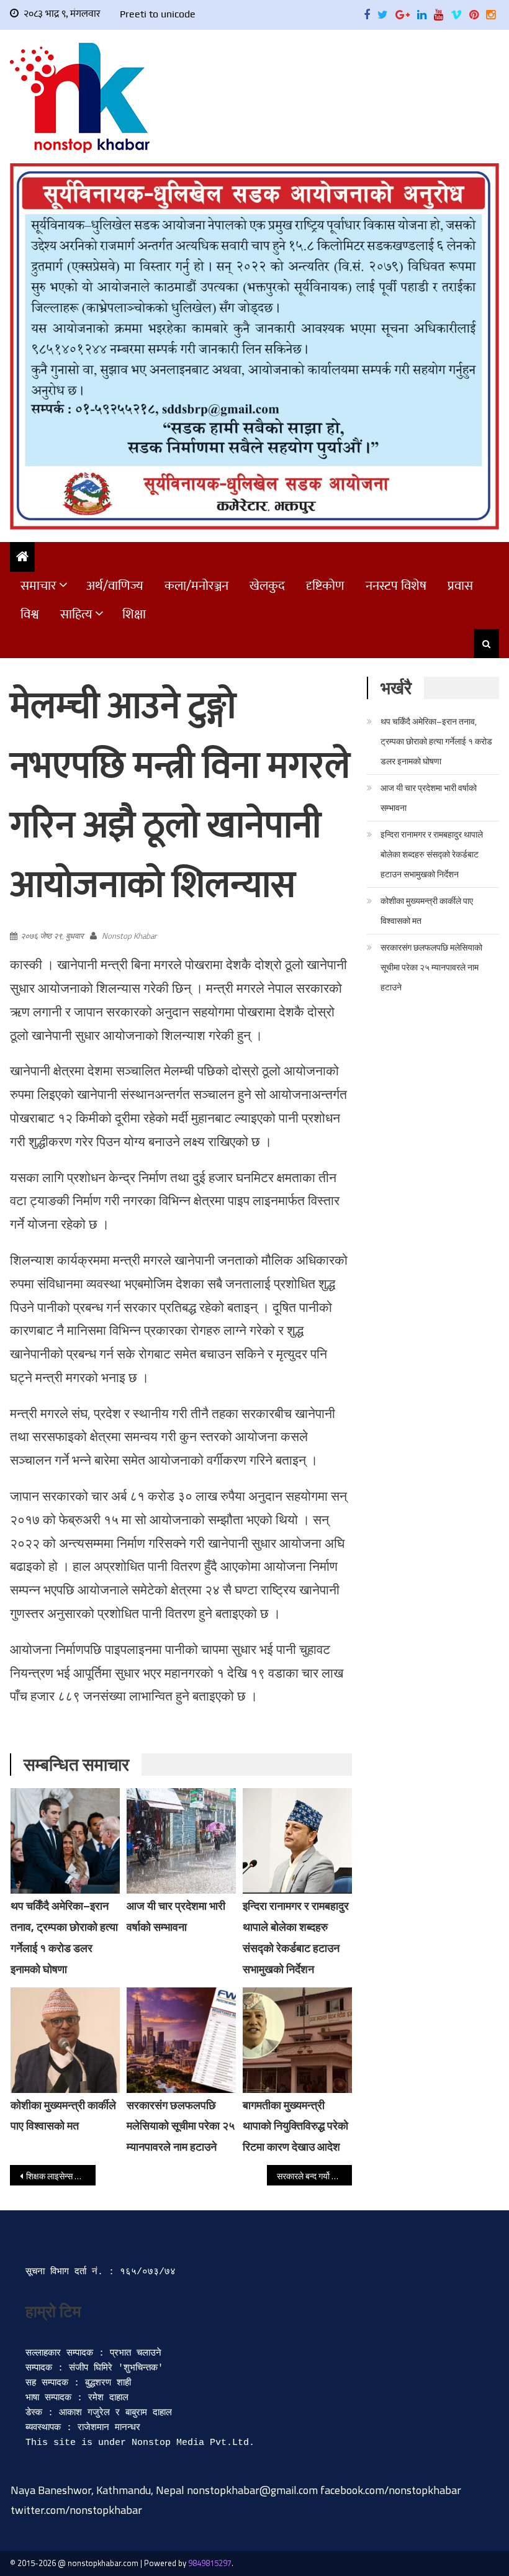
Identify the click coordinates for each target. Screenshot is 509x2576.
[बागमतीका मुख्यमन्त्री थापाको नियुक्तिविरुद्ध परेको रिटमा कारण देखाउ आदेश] (297, 2040)
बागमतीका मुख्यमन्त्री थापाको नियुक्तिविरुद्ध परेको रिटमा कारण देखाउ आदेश (295, 2126)
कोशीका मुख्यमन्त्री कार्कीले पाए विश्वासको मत (427, 911)
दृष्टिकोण (325, 586)
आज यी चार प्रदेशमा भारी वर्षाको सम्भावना (429, 798)
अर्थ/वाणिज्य (115, 586)
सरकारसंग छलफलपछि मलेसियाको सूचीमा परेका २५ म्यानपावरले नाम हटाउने (181, 2126)
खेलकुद (267, 586)
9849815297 (210, 2563)
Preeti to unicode (158, 14)
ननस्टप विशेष (396, 586)
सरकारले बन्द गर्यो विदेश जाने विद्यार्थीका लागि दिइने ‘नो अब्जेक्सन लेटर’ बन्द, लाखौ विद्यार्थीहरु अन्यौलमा (315, 2176)
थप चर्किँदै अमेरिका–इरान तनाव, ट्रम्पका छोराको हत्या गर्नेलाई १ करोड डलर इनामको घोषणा (436, 741)
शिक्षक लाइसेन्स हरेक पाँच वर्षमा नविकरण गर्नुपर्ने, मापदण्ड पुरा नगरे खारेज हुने (61, 2176)
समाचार (38, 586)
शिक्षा (134, 614)
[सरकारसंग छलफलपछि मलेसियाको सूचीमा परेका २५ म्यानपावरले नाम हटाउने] (181, 2040)
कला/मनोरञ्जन (196, 586)
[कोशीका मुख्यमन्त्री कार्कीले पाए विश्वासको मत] (65, 2040)
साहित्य (76, 614)
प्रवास (460, 586)
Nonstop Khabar (129, 936)
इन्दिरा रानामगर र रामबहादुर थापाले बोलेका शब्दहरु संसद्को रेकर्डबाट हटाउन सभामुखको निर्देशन (432, 854)
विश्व (30, 614)
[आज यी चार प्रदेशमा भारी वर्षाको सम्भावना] (181, 1841)
